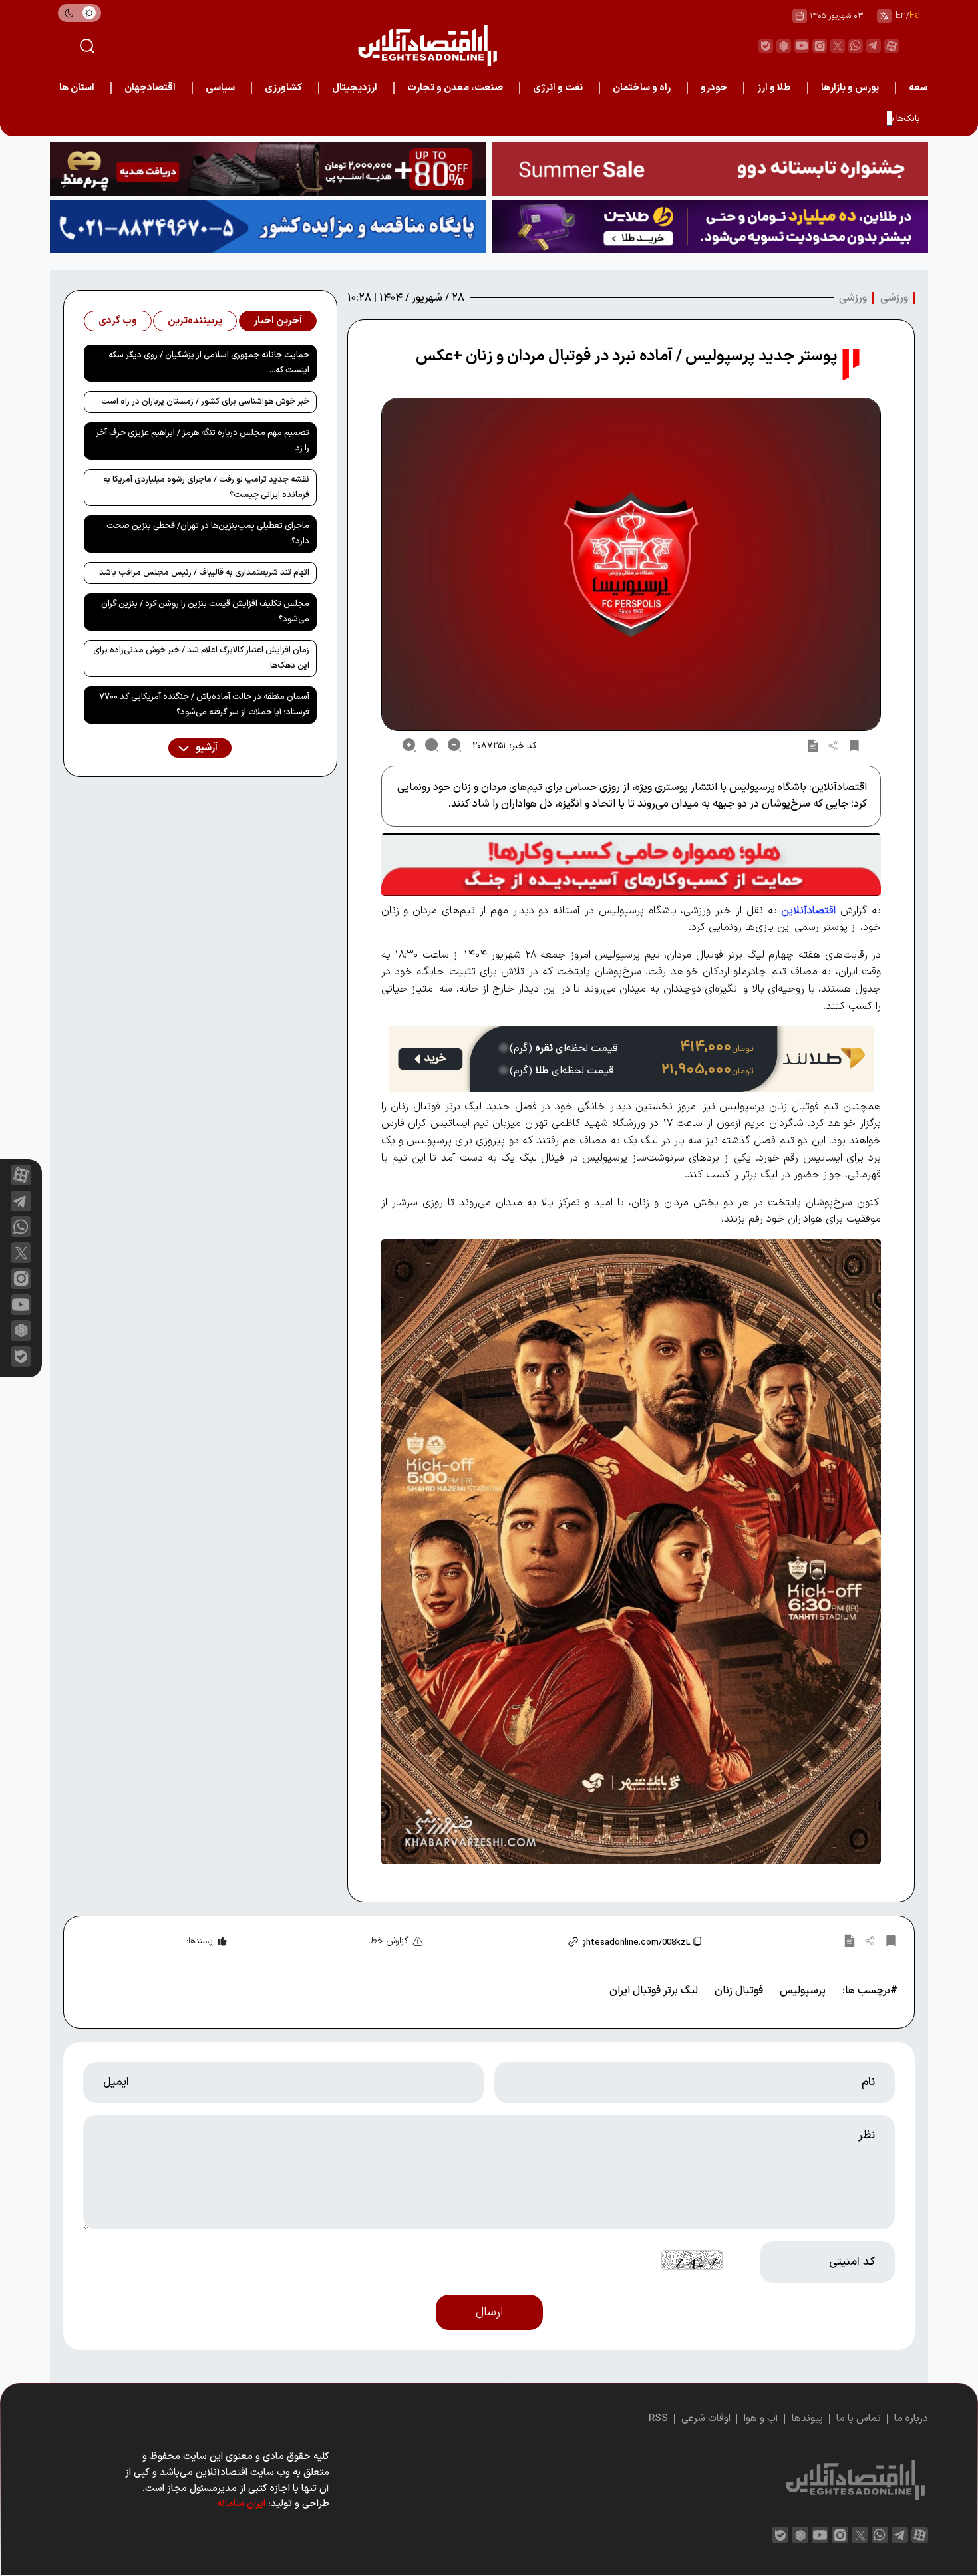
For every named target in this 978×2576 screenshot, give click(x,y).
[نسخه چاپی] (813, 745)
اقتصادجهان (150, 88)
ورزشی (894, 298)
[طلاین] (710, 226)
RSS (658, 2419)
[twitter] (838, 46)
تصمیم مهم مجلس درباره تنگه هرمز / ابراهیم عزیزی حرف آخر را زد (203, 441)
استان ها (77, 88)
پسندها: (199, 1941)
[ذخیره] (854, 745)
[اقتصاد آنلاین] (427, 46)
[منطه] (268, 169)
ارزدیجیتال (355, 88)
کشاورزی (283, 88)
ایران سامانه (241, 2504)
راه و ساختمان (642, 88)
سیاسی (220, 88)
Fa (915, 16)
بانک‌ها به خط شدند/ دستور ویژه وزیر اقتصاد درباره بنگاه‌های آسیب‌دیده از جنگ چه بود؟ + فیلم (754, 119)
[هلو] (631, 864)
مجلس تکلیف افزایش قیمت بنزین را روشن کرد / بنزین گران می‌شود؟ (205, 612)
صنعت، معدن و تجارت (455, 88)
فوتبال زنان (739, 1991)
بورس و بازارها (850, 88)
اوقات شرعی (706, 2419)
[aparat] (892, 46)
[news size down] (454, 745)
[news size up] (409, 745)
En (901, 16)
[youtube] (802, 46)
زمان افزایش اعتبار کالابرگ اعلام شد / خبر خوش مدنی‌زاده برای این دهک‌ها (201, 658)
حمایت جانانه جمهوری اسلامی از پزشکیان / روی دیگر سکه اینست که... (209, 363)
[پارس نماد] (268, 226)
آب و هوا (761, 2419)
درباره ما (911, 2419)
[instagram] (820, 46)
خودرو (714, 88)
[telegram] (874, 46)
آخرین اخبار (278, 321)
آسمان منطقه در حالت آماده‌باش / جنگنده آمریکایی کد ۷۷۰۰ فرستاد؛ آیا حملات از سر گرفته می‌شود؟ (204, 705)
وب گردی (118, 321)
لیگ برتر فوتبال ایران (654, 1991)
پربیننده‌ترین (195, 321)
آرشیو (206, 748)
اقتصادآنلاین (808, 911)
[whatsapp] (856, 46)
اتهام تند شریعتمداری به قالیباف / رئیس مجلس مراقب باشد (204, 573)
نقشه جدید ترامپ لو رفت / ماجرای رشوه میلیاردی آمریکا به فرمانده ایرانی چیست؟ (206, 487)
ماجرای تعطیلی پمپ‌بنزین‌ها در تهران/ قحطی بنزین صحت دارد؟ (208, 534)
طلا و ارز (774, 88)
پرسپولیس (803, 1991)
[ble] (766, 46)
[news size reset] (432, 745)
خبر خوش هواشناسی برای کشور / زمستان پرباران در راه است (205, 402)
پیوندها (807, 2419)
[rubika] (784, 46)
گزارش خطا (388, 1941)
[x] (21, 1253)
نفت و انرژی (558, 88)
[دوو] (710, 169)
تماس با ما (859, 2419)
